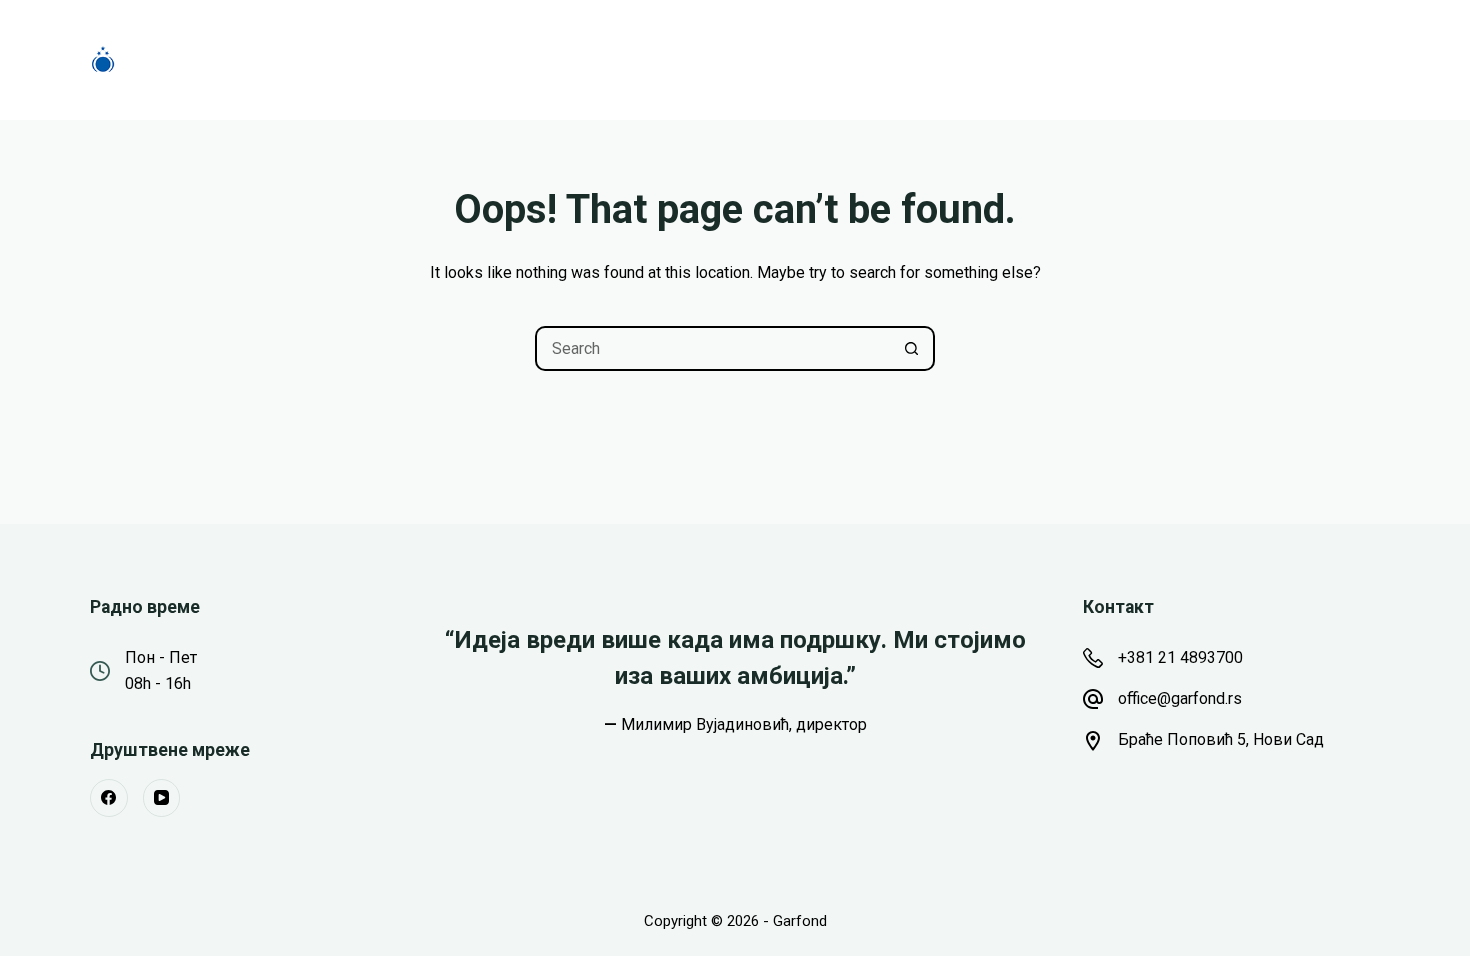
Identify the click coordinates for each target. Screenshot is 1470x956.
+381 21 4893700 (1180, 657)
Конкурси (566, 59)
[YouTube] (162, 798)
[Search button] (912, 348)
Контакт (1024, 59)
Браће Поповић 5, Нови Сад (1221, 739)
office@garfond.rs (1180, 698)
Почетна (446, 59)
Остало (894, 59)
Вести (792, 59)
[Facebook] (109, 798)
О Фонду (686, 59)
